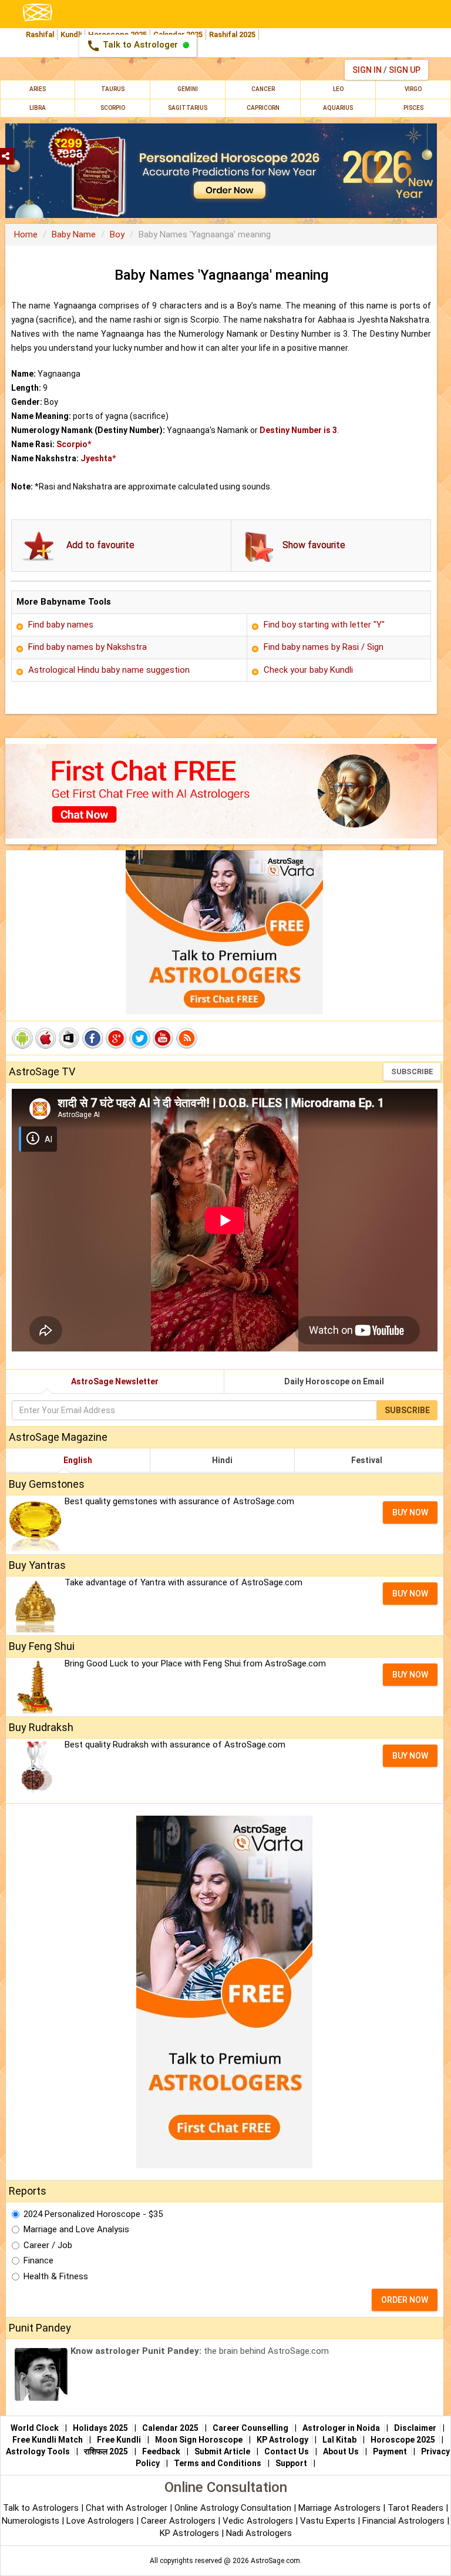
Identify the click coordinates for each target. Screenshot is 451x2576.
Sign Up (405, 70)
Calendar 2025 (170, 2428)
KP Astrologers (191, 2533)
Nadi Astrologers (259, 2533)
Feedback (161, 2451)
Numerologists (32, 2521)
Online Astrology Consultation (234, 2508)
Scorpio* (74, 444)
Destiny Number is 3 (298, 430)
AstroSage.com (275, 2561)
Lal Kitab (339, 2440)
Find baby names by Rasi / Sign (324, 647)
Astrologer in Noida (341, 2428)
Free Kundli (119, 2440)
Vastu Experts (328, 2521)
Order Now (405, 2300)
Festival (367, 1460)
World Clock (35, 2428)
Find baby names (61, 625)
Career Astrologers (178, 2521)
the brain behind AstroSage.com (200, 2351)
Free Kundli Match (48, 2440)
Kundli (71, 34)
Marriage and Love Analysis (76, 2229)
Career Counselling (250, 2428)
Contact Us (287, 2451)
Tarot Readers (417, 2508)
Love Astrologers (100, 2521)
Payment (390, 2451)
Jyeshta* (98, 458)
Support (291, 2463)
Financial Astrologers (403, 2521)
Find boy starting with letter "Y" (324, 625)
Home (26, 234)
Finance (38, 2260)
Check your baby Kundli (308, 670)
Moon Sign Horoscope (199, 2440)
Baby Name (74, 234)
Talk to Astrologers (41, 2508)
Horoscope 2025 (403, 2440)
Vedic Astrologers (258, 2521)
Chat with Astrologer (128, 2508)
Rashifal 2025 (232, 34)
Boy (117, 234)
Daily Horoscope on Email (334, 1381)
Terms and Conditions (218, 2463)
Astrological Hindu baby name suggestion (109, 670)
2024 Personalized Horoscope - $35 (93, 2214)
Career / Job (48, 2245)
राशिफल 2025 (106, 2451)
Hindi (222, 1460)
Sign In (367, 70)
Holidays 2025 (100, 2428)
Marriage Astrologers (341, 2508)
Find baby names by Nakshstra (87, 647)
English (78, 1460)
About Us (341, 2451)
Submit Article (222, 2451)
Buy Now (410, 1512)
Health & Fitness (56, 2276)
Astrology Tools (38, 2451)
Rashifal (40, 34)
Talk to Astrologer (133, 46)
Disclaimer (415, 2428)
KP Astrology (282, 2440)
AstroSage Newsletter (115, 1381)
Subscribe (412, 1071)
